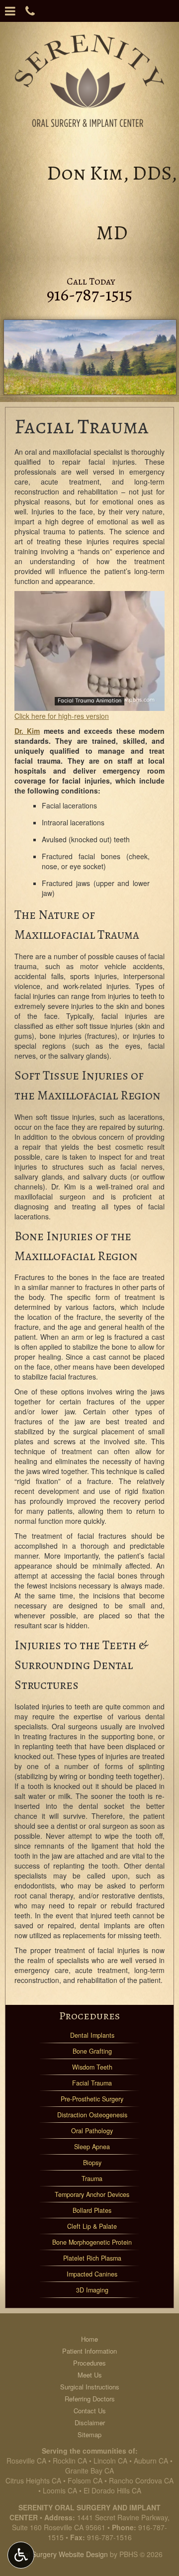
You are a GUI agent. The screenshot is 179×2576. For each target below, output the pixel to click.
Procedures (89, 2016)
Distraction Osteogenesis (92, 2115)
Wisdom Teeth (92, 2067)
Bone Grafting (92, 2051)
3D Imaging (92, 2290)
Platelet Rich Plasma (92, 2258)
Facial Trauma (92, 2083)
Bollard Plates (92, 2210)
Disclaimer (90, 2423)
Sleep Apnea (92, 2147)
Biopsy (92, 2163)
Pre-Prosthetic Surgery (92, 2099)
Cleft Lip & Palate (92, 2226)
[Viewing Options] (21, 2555)
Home (89, 2339)
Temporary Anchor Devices (92, 2194)
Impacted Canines (92, 2274)
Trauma (92, 2179)
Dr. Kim (27, 731)
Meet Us (90, 2375)
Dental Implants (92, 2035)
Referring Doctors (90, 2399)
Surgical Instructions (90, 2387)
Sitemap (89, 2434)
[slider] (89, 703)
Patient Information (89, 2351)
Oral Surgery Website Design (62, 2554)
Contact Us (90, 2411)
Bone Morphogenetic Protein (92, 2242)
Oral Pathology (92, 2131)
